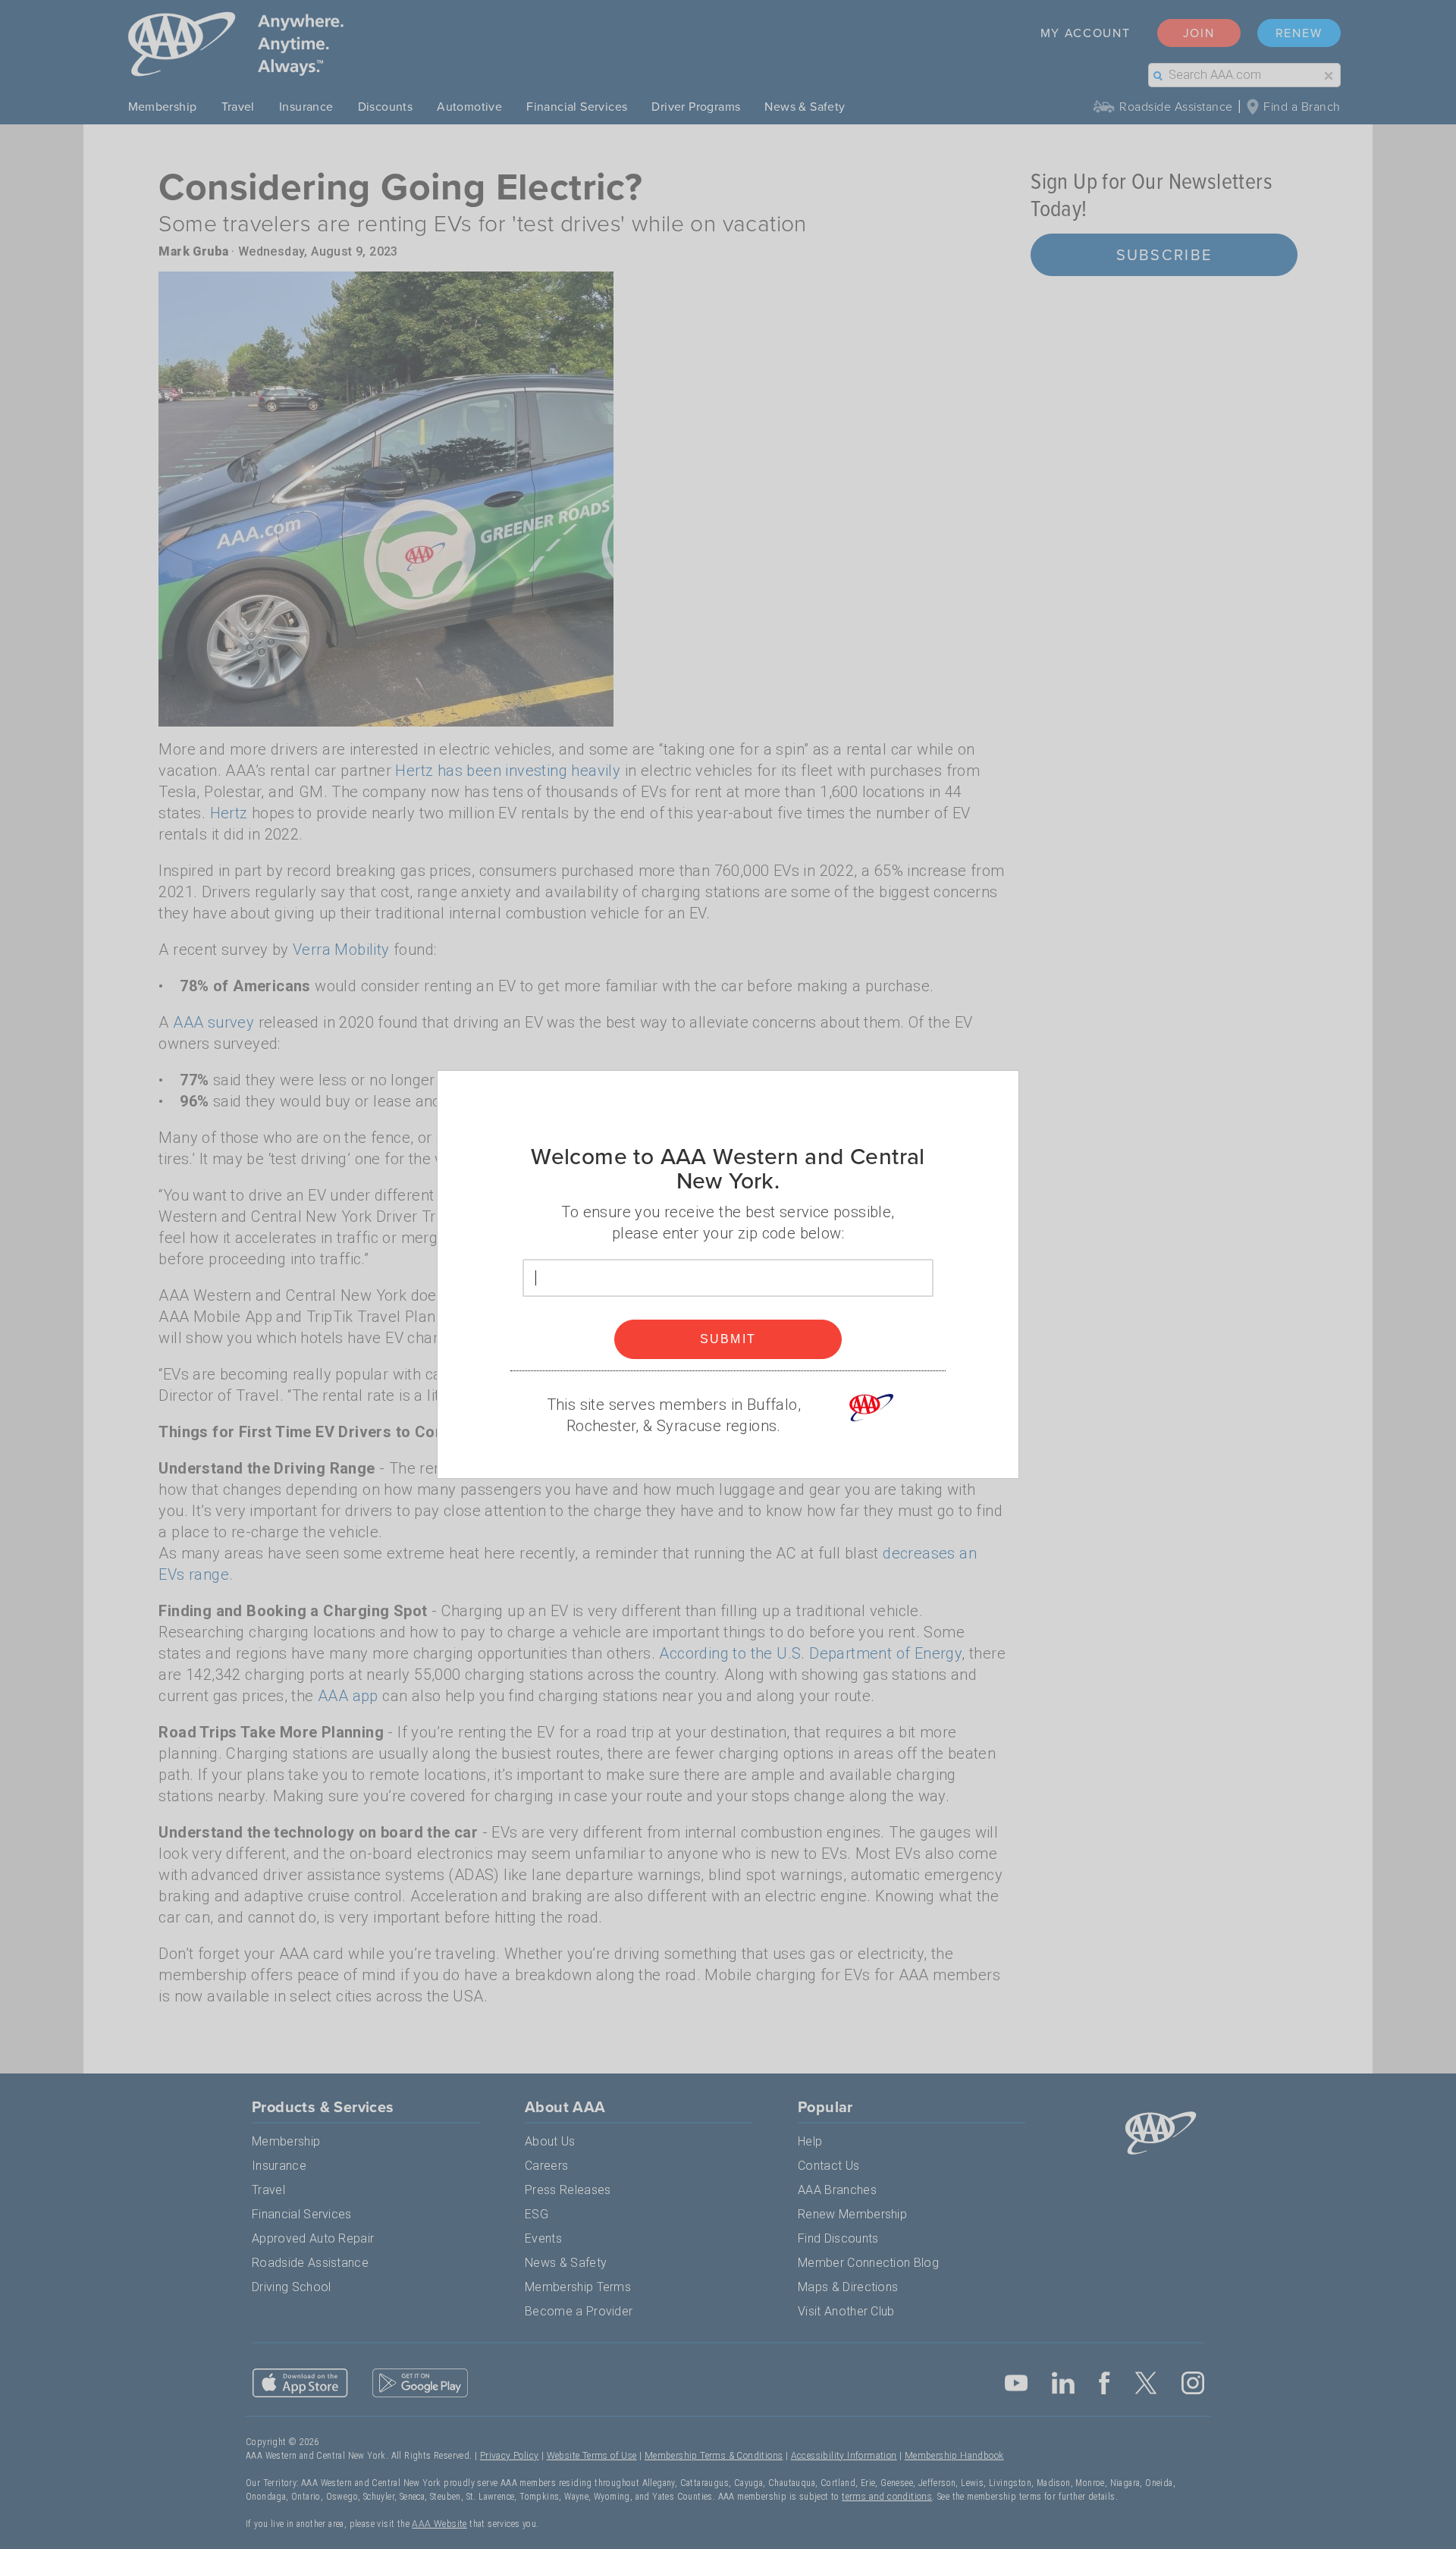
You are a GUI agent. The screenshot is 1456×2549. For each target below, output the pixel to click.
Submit (728, 1339)
